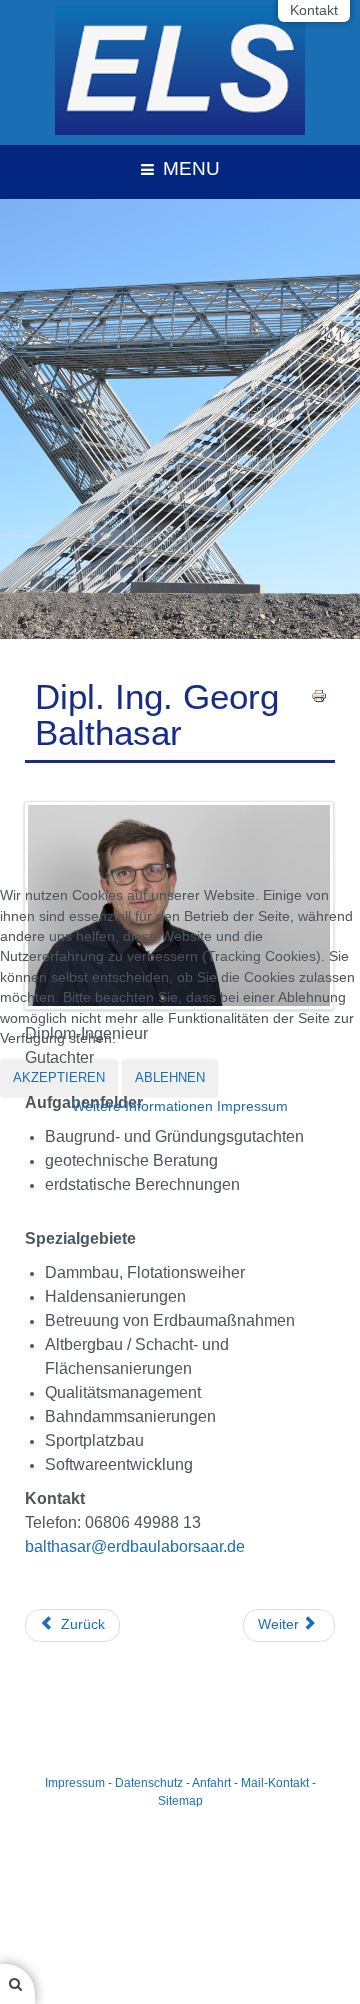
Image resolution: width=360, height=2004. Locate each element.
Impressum (252, 1106)
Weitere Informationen (142, 1106)
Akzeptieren (59, 1077)
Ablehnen (170, 1077)
